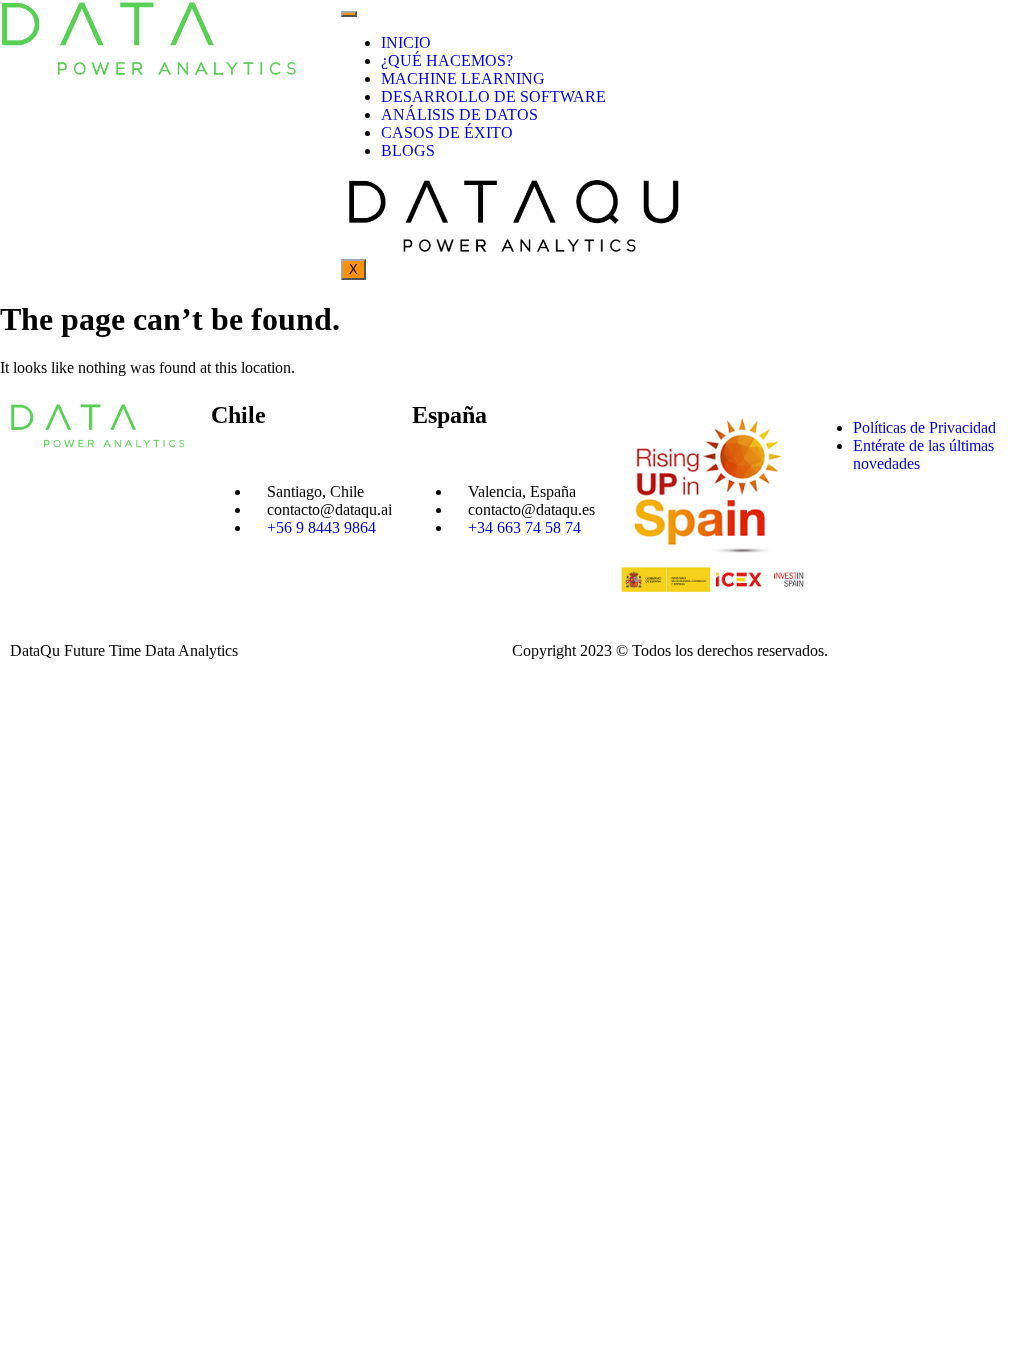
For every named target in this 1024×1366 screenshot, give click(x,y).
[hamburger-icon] (349, 14)
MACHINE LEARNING (463, 78)
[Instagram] (892, 534)
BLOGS (408, 150)
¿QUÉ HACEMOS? (447, 60)
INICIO (406, 42)
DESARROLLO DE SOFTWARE (493, 96)
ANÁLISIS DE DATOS (459, 114)
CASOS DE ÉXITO (447, 132)
